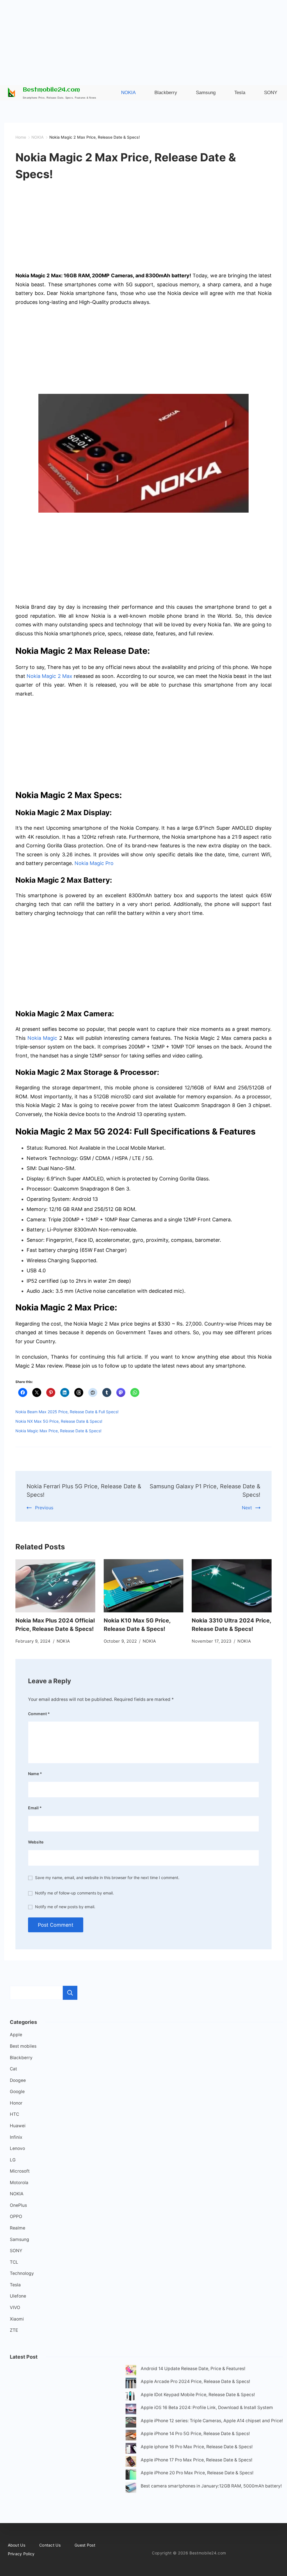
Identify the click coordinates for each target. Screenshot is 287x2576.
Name (35, 1774)
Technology (22, 2273)
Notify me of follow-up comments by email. (74, 1893)
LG (13, 2160)
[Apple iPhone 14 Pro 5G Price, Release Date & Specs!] (131, 2436)
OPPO (16, 2216)
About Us (17, 2545)
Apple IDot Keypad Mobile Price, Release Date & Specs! (198, 2395)
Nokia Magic (42, 1038)
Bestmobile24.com (51, 90)
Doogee (18, 2080)
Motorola (19, 2183)
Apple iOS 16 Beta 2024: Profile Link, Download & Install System (207, 2408)
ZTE (14, 2330)
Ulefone (18, 2296)
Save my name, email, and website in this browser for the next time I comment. (107, 1878)
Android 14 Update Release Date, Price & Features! (193, 2369)
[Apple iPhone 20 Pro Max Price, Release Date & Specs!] (131, 2476)
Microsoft (20, 2171)
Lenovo (17, 2148)
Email (35, 1808)
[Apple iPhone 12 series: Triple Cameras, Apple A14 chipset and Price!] (131, 2423)
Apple (16, 2035)
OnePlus (18, 2205)
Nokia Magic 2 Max (49, 676)
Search (70, 1993)
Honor (16, 2103)
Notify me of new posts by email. (65, 1907)
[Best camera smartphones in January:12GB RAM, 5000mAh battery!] (131, 2489)
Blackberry (21, 2058)
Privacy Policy (21, 2554)
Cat (13, 2069)
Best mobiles (23, 2046)
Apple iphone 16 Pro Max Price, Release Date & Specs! (197, 2447)
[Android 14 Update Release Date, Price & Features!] (131, 2371)
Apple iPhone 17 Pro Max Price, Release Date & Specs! (196, 2460)
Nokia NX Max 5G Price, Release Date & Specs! (59, 1421)
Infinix (16, 2137)
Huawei (18, 2126)
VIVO (15, 2308)
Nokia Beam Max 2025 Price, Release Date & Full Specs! (67, 1412)
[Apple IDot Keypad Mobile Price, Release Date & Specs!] (131, 2397)
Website (36, 1842)
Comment (39, 1714)
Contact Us (50, 2545)
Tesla (15, 2285)
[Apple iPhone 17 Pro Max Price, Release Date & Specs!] (131, 2463)
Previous (44, 1508)
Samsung (19, 2239)
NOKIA (63, 1641)
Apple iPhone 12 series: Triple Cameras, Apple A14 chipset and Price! (212, 2421)
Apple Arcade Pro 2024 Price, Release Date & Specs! (195, 2381)
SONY (16, 2251)
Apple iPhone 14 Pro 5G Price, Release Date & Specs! (195, 2434)
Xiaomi (17, 2319)
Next (247, 1508)
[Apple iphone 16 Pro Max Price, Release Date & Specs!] (131, 2450)
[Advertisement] (143, 39)
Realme (18, 2228)
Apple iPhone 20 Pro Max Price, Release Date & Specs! (197, 2473)
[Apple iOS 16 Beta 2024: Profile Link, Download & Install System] (131, 2410)
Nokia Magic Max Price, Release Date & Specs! (58, 1431)
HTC (14, 2114)
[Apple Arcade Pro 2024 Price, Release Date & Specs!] (131, 2384)
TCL (14, 2262)
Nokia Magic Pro (94, 863)
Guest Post (85, 2545)
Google (17, 2092)
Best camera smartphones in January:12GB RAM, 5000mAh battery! (211, 2486)
